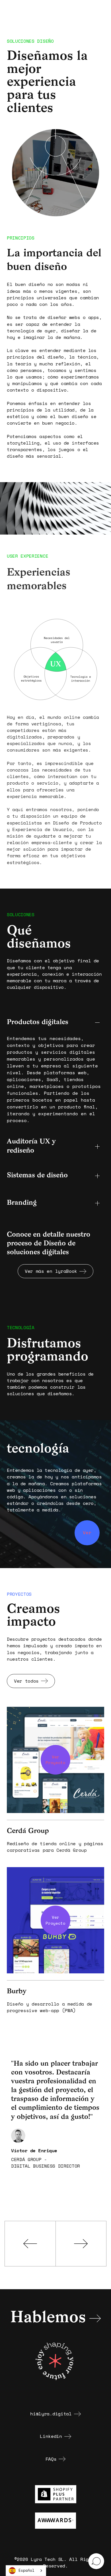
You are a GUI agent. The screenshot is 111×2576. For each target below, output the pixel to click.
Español (26, 2570)
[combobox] (26, 2571)
